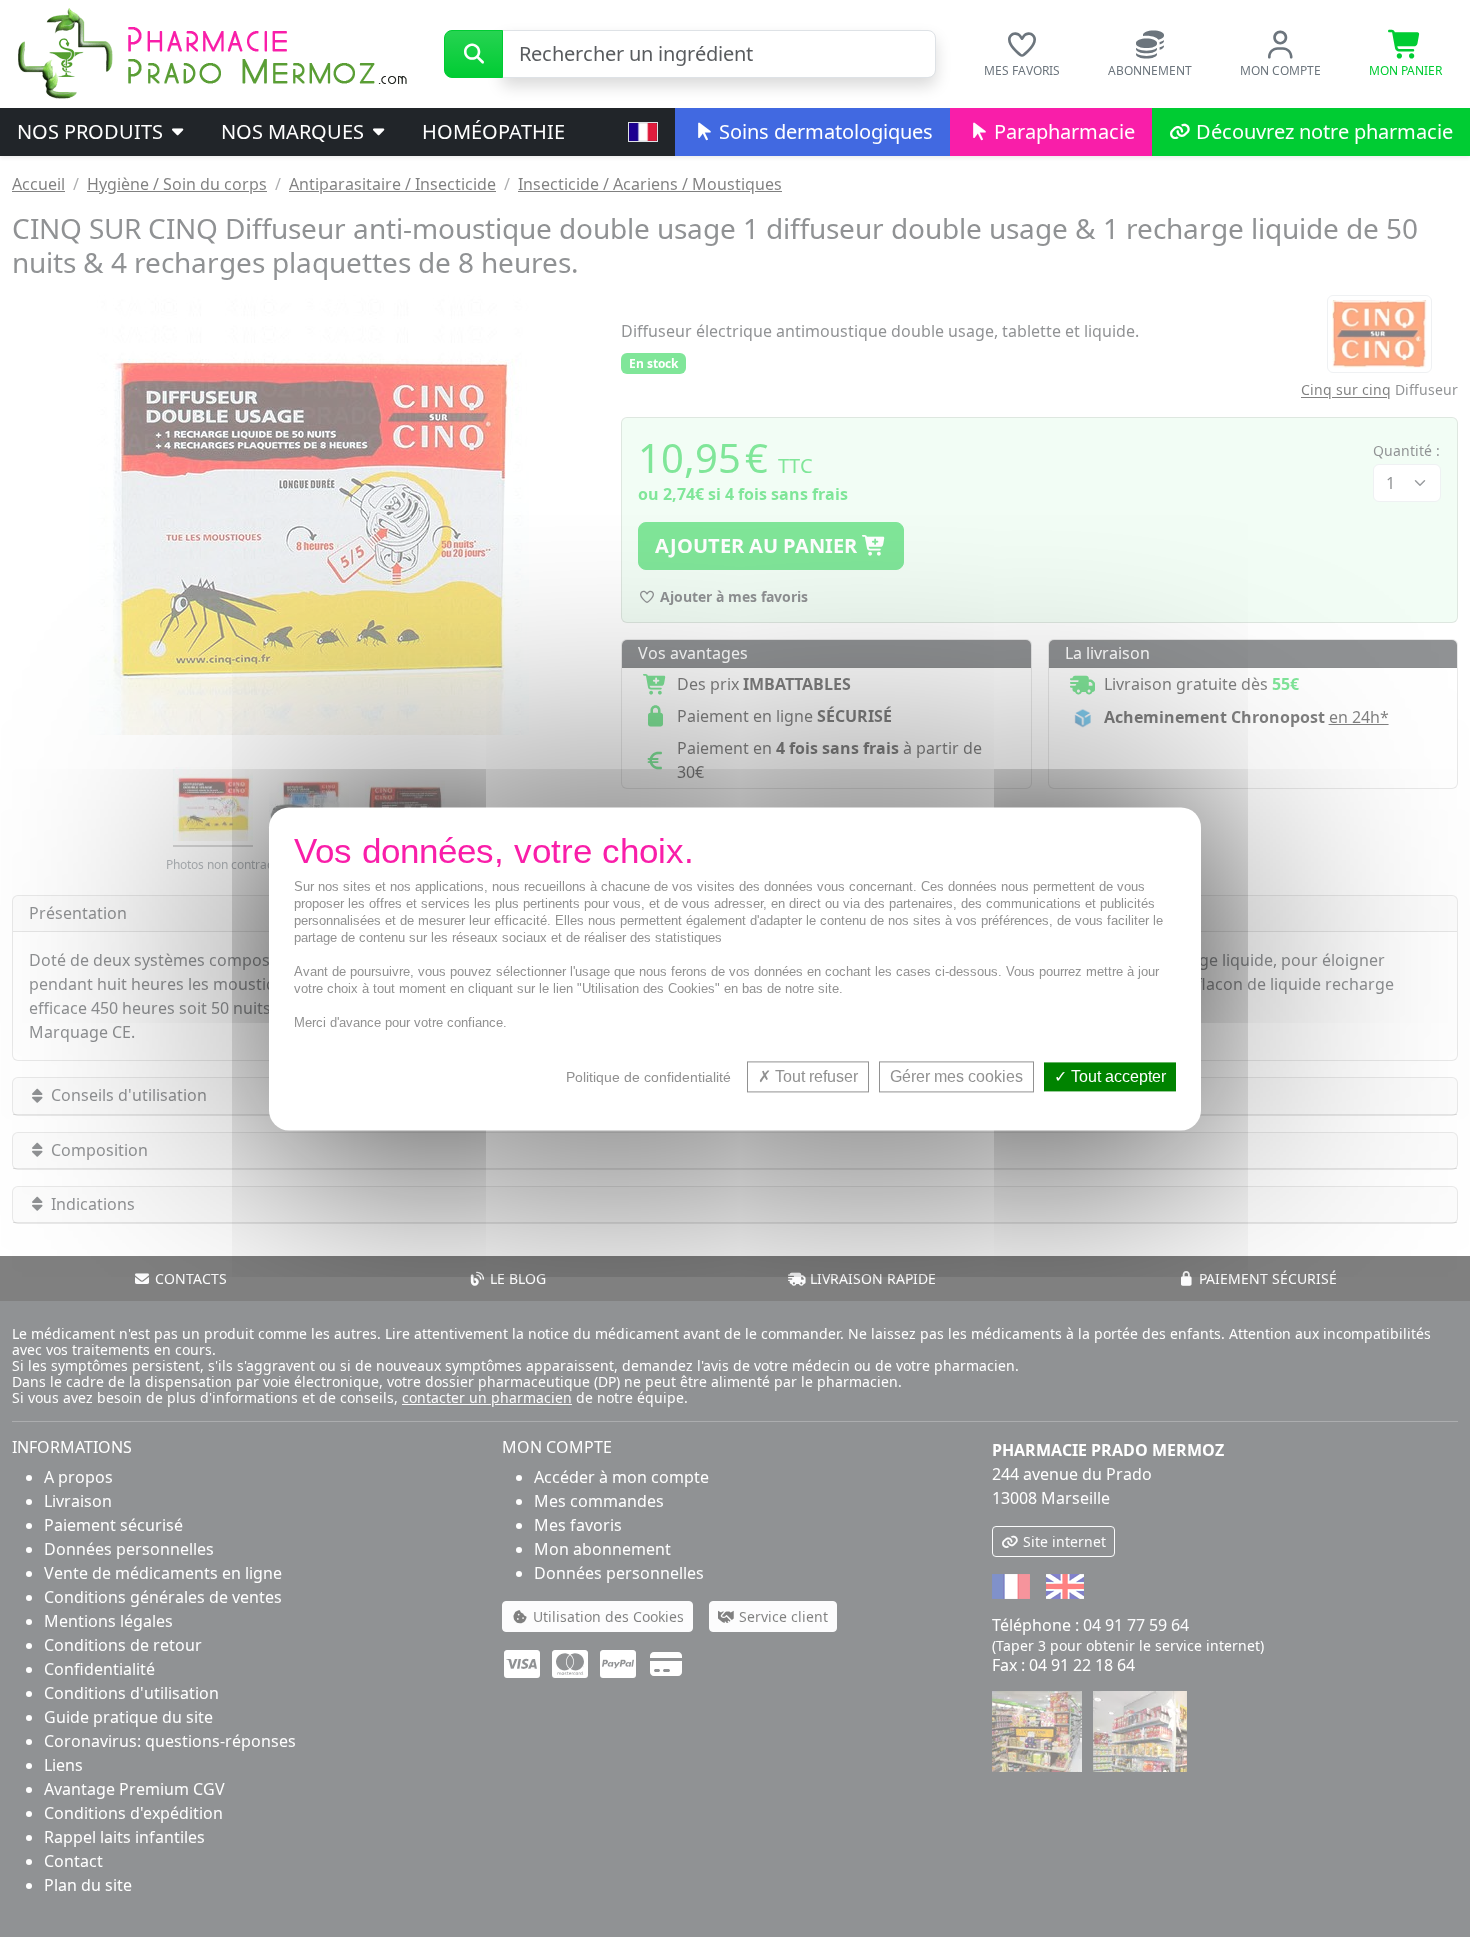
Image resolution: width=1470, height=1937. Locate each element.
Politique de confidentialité (648, 1077)
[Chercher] (473, 54)
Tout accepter (1116, 1076)
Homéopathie (493, 131)
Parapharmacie (1062, 131)
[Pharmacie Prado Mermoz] (212, 52)
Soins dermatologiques (823, 131)
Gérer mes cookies (956, 1076)
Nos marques (295, 131)
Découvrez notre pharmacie (1322, 131)
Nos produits (92, 131)
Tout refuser (814, 1076)
